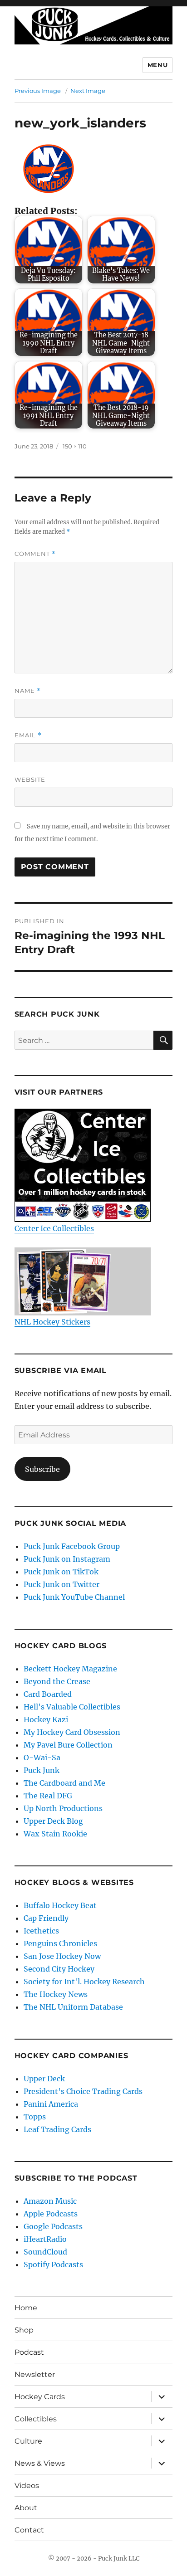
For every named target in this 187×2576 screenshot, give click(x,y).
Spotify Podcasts (53, 2264)
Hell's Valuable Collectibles (72, 1707)
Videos (27, 2486)
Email (28, 735)
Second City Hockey (59, 1969)
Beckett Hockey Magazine (70, 1669)
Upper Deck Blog (53, 1821)
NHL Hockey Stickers (52, 1322)
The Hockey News (56, 1994)
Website (30, 779)
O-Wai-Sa (42, 1758)
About (26, 2508)
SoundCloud (45, 2252)
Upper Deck (44, 2079)
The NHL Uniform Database (73, 2007)
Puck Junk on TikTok (61, 1572)
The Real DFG (48, 1796)
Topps (35, 2117)
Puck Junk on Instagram (67, 1559)
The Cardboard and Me (64, 1783)
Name (28, 691)
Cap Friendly (46, 1918)
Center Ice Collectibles (54, 1228)
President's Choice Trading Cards (83, 2091)
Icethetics (41, 1931)
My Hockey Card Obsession (72, 1732)
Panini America (51, 2104)
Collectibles (36, 2419)
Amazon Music (50, 2201)
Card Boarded (48, 1694)
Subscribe (42, 1469)
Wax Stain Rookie (55, 1834)
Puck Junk (42, 1770)
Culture (28, 2441)
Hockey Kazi (46, 1719)
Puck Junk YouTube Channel (74, 1597)
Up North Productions (63, 1808)
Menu (157, 65)
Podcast (29, 2352)
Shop (24, 2330)
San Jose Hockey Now (62, 1956)
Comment (35, 554)
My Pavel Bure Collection (68, 1745)
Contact (29, 2530)
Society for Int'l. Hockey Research (84, 1982)
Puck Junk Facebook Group (72, 1546)
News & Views (40, 2463)
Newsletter (35, 2374)
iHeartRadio (45, 2239)
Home (26, 2308)
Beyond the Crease (57, 1681)
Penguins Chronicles (60, 1943)
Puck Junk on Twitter (62, 1584)
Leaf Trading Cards (57, 2129)
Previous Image (38, 91)
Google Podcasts (53, 2226)
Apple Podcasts (51, 2214)
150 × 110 (75, 446)
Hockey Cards (40, 2397)
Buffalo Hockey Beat (60, 1905)
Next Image (88, 91)
